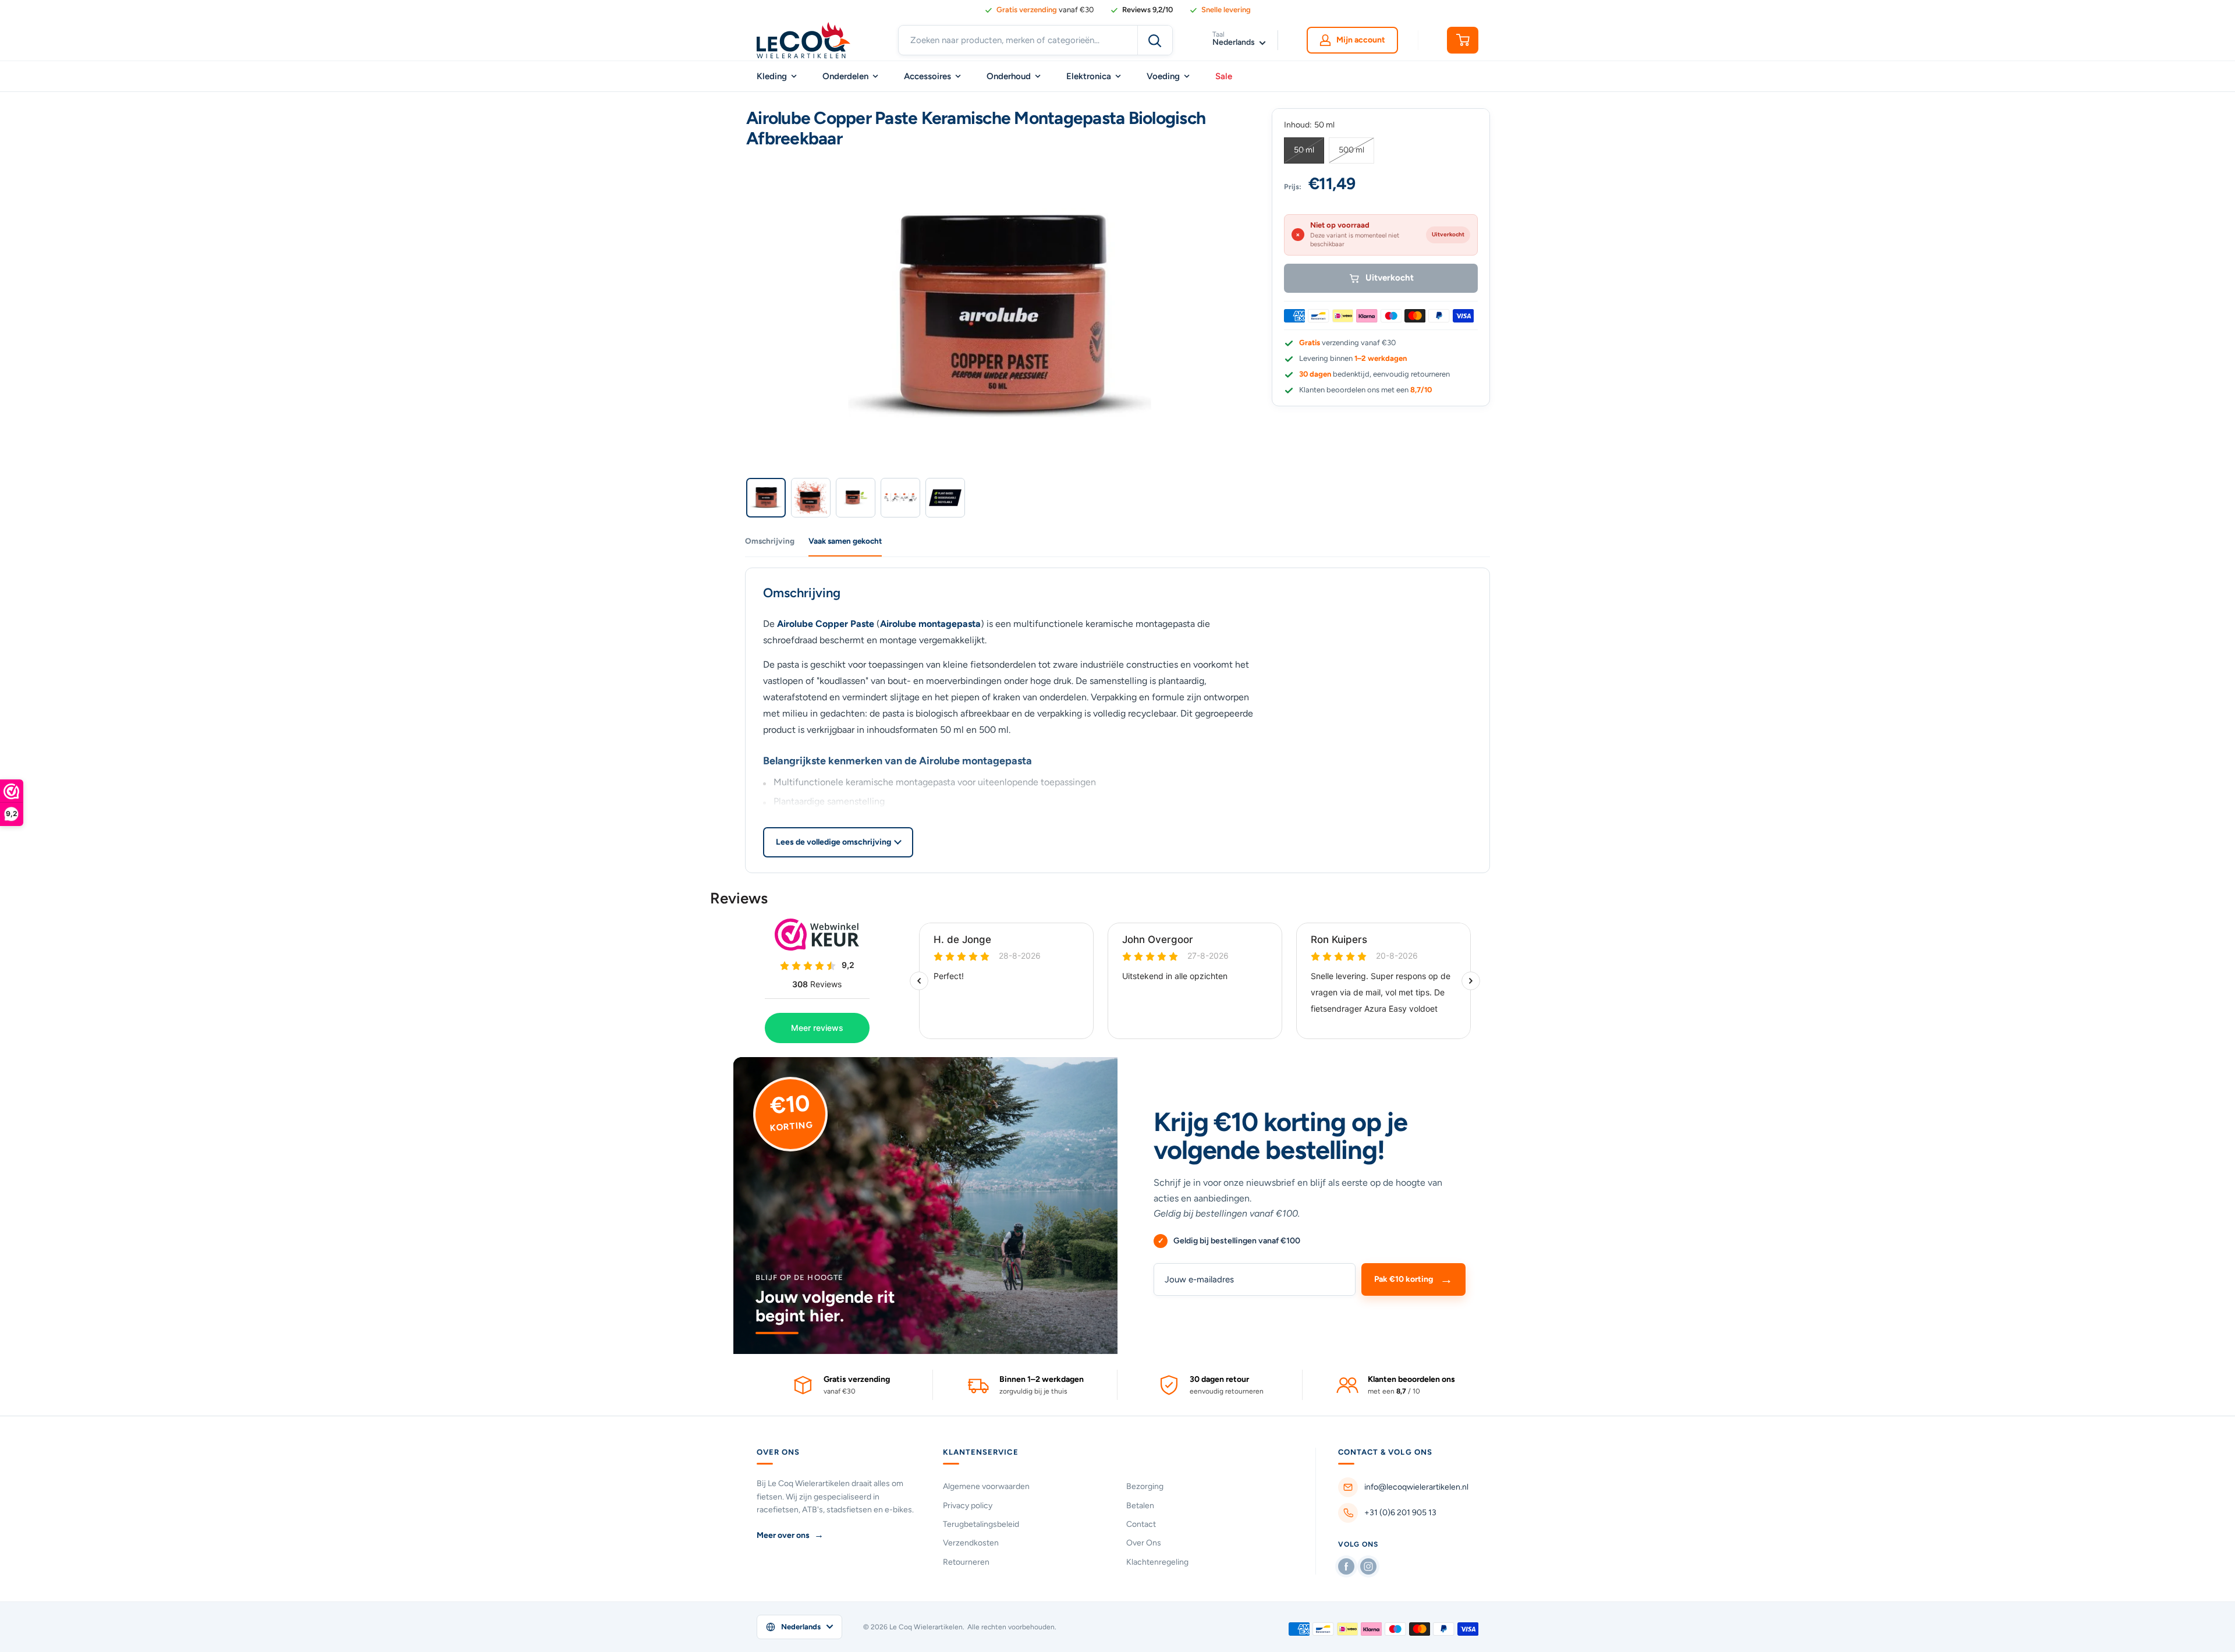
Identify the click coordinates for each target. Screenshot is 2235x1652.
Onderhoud (1009, 76)
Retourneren (966, 1562)
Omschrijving (770, 541)
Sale (1224, 76)
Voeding (1163, 76)
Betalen (1140, 1506)
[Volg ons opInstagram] (1368, 1566)
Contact (1141, 1524)
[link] (1141, 10)
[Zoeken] (1155, 40)
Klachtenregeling (1157, 1562)
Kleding (772, 76)
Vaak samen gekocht (845, 541)
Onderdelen (845, 76)
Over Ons (1144, 1543)
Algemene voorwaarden (986, 1486)
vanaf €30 (1045, 10)
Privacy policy (968, 1506)
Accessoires (927, 76)
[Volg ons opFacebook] (1346, 1566)
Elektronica (1089, 76)
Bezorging (1145, 1486)
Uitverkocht (1390, 278)
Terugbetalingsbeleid (981, 1524)
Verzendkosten (971, 1543)
